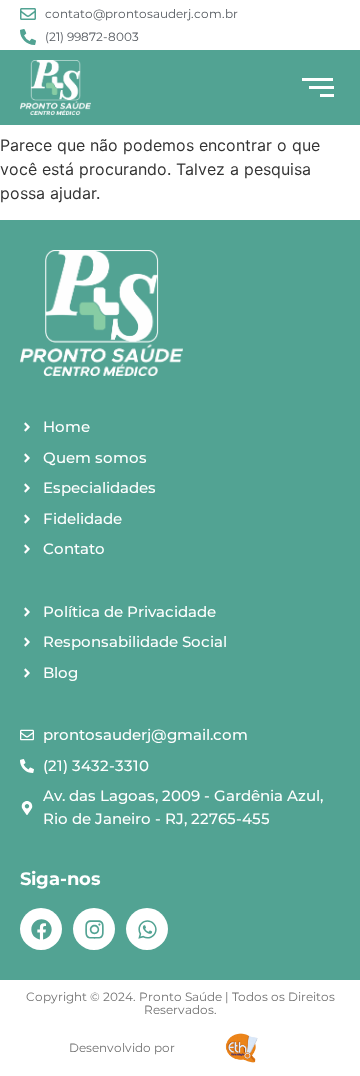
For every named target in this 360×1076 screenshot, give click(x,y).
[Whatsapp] (147, 929)
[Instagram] (94, 929)
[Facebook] (41, 929)
